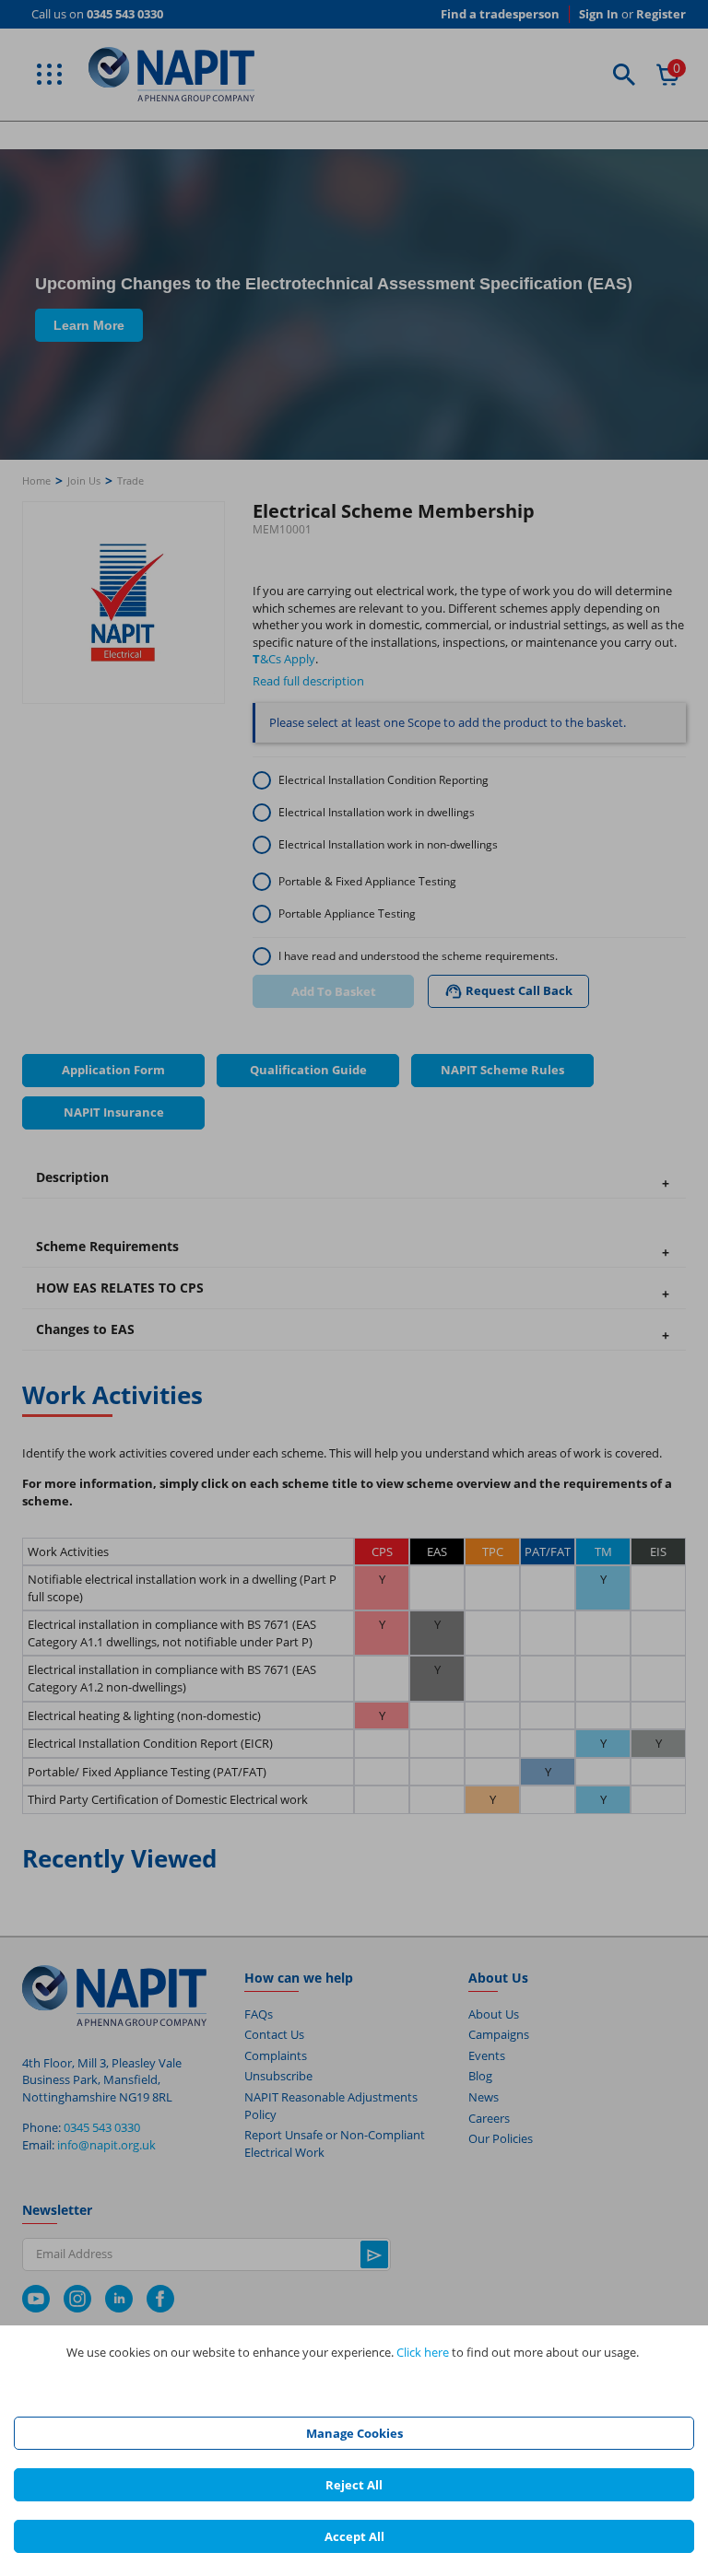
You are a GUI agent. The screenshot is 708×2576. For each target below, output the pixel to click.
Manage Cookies (354, 2433)
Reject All (354, 2485)
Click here (423, 2352)
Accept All (354, 2536)
